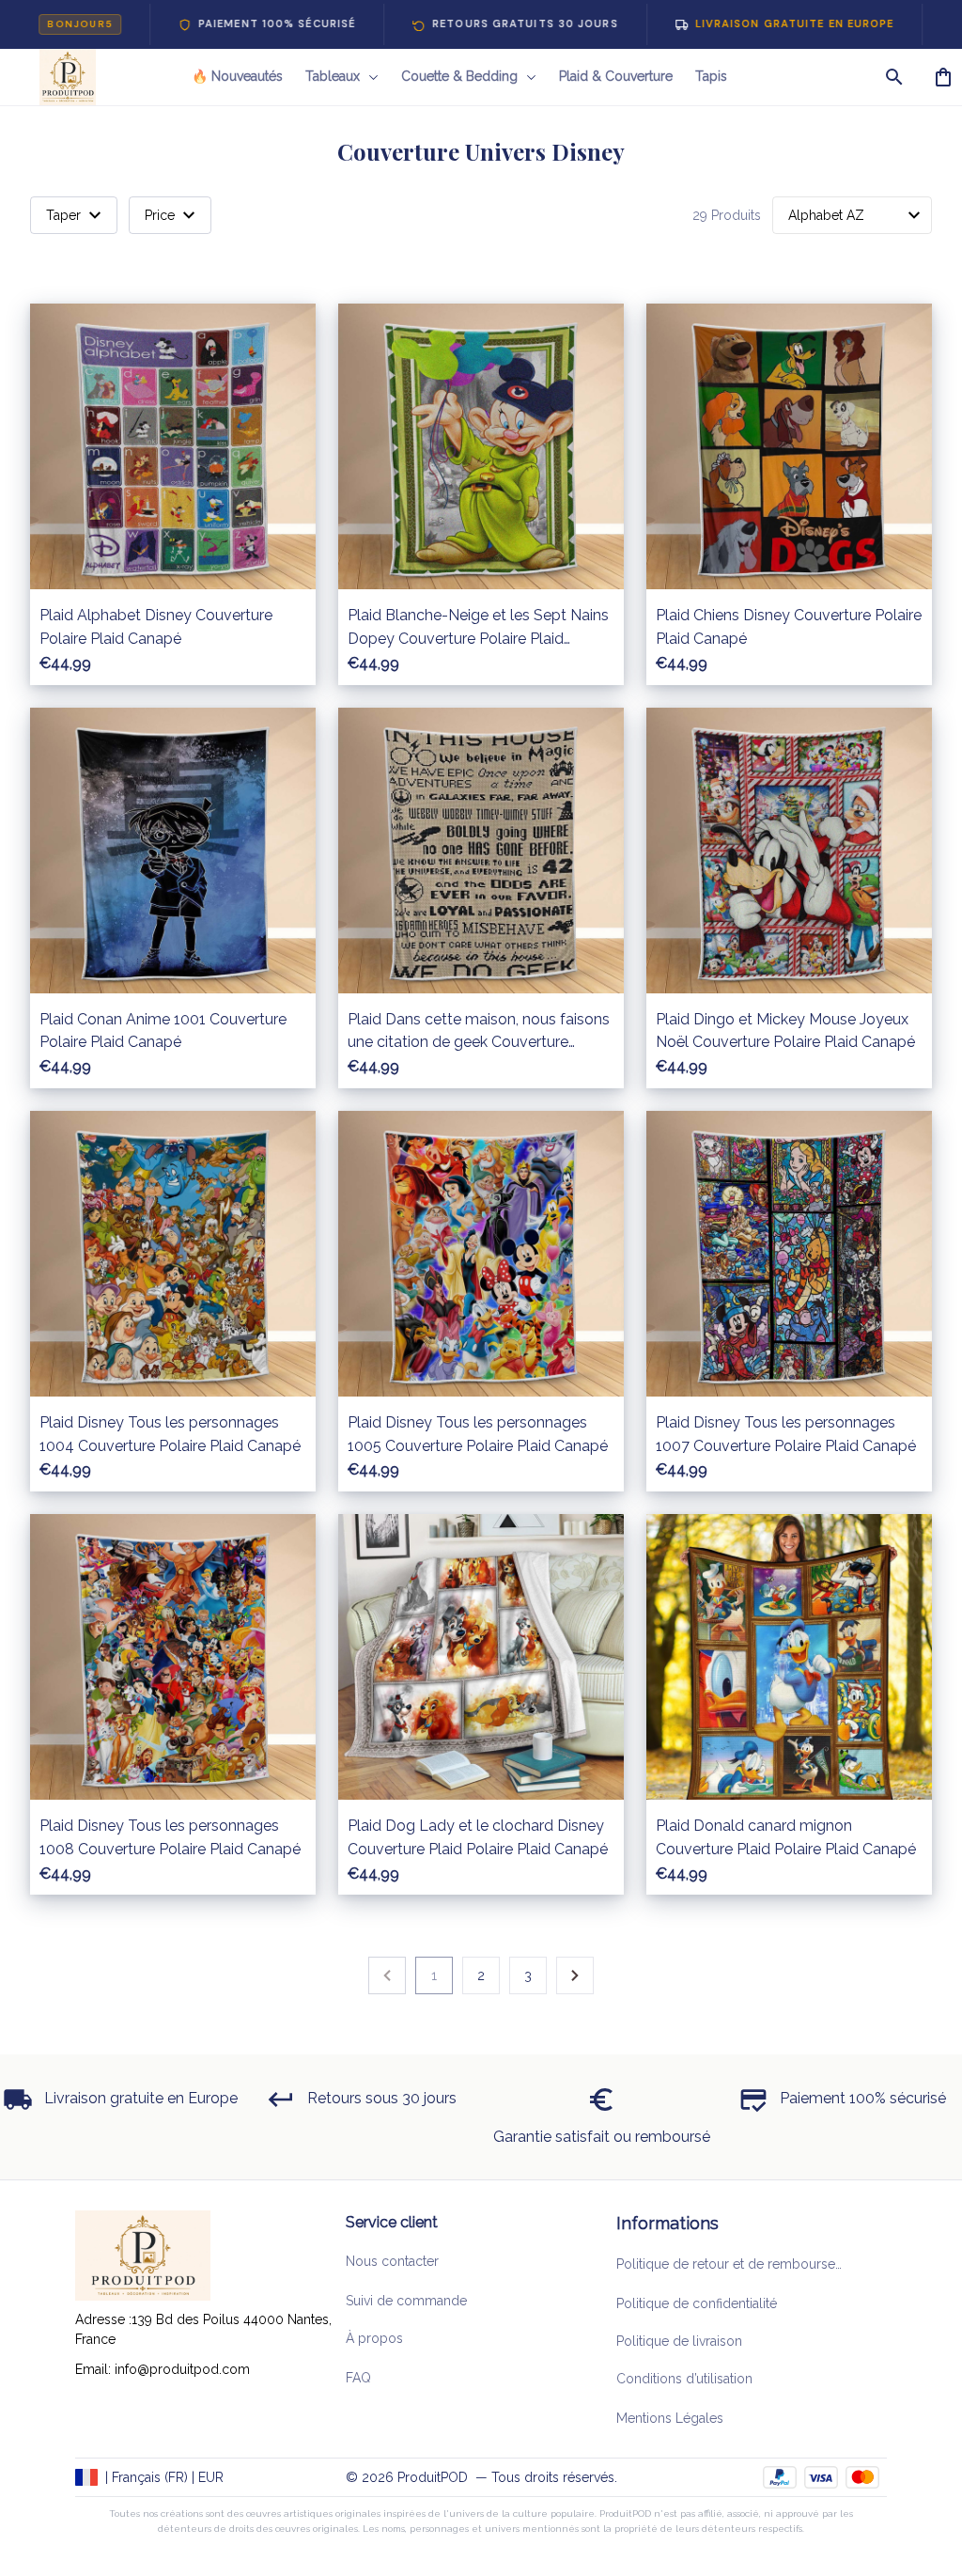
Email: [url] (95, 2369)
